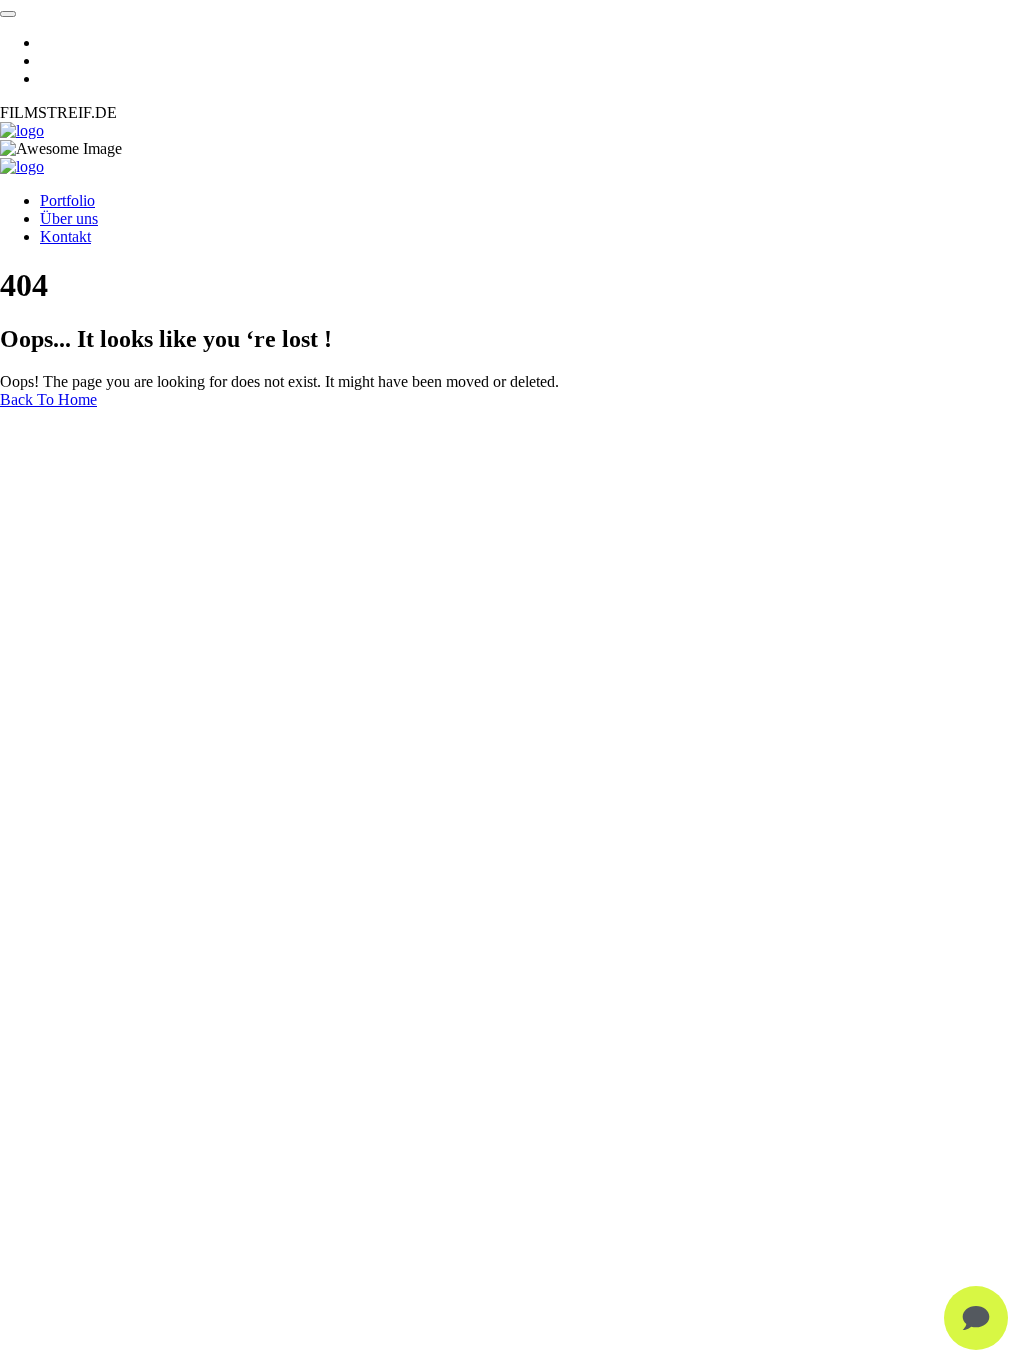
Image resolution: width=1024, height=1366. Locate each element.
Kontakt (65, 236)
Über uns (69, 218)
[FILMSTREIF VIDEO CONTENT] (22, 130)
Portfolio (67, 200)
